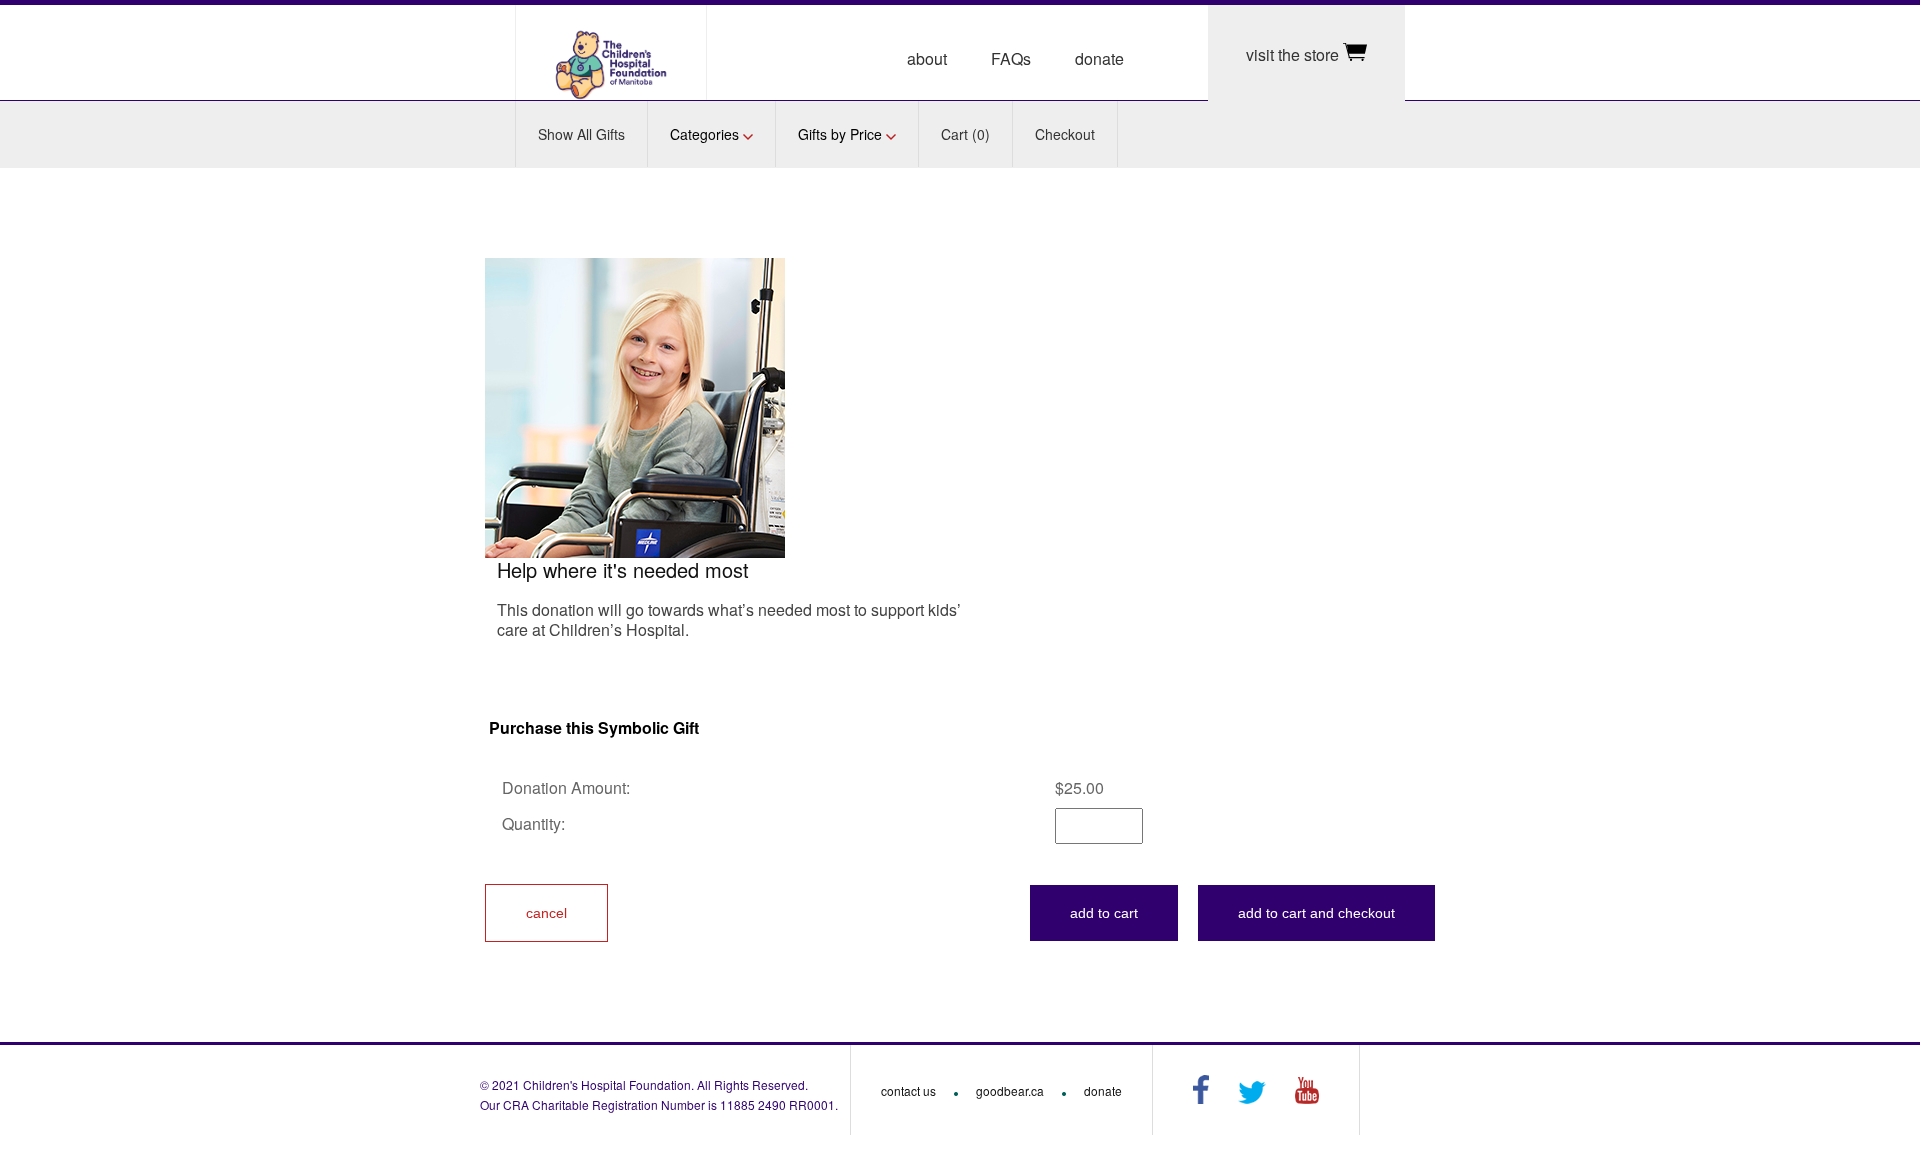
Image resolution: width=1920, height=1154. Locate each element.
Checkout (1065, 134)
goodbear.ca (1010, 1090)
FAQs (1011, 58)
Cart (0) (965, 134)
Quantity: (535, 823)
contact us (908, 1090)
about (927, 58)
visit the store (1294, 54)
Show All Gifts (581, 134)
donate (1099, 58)
